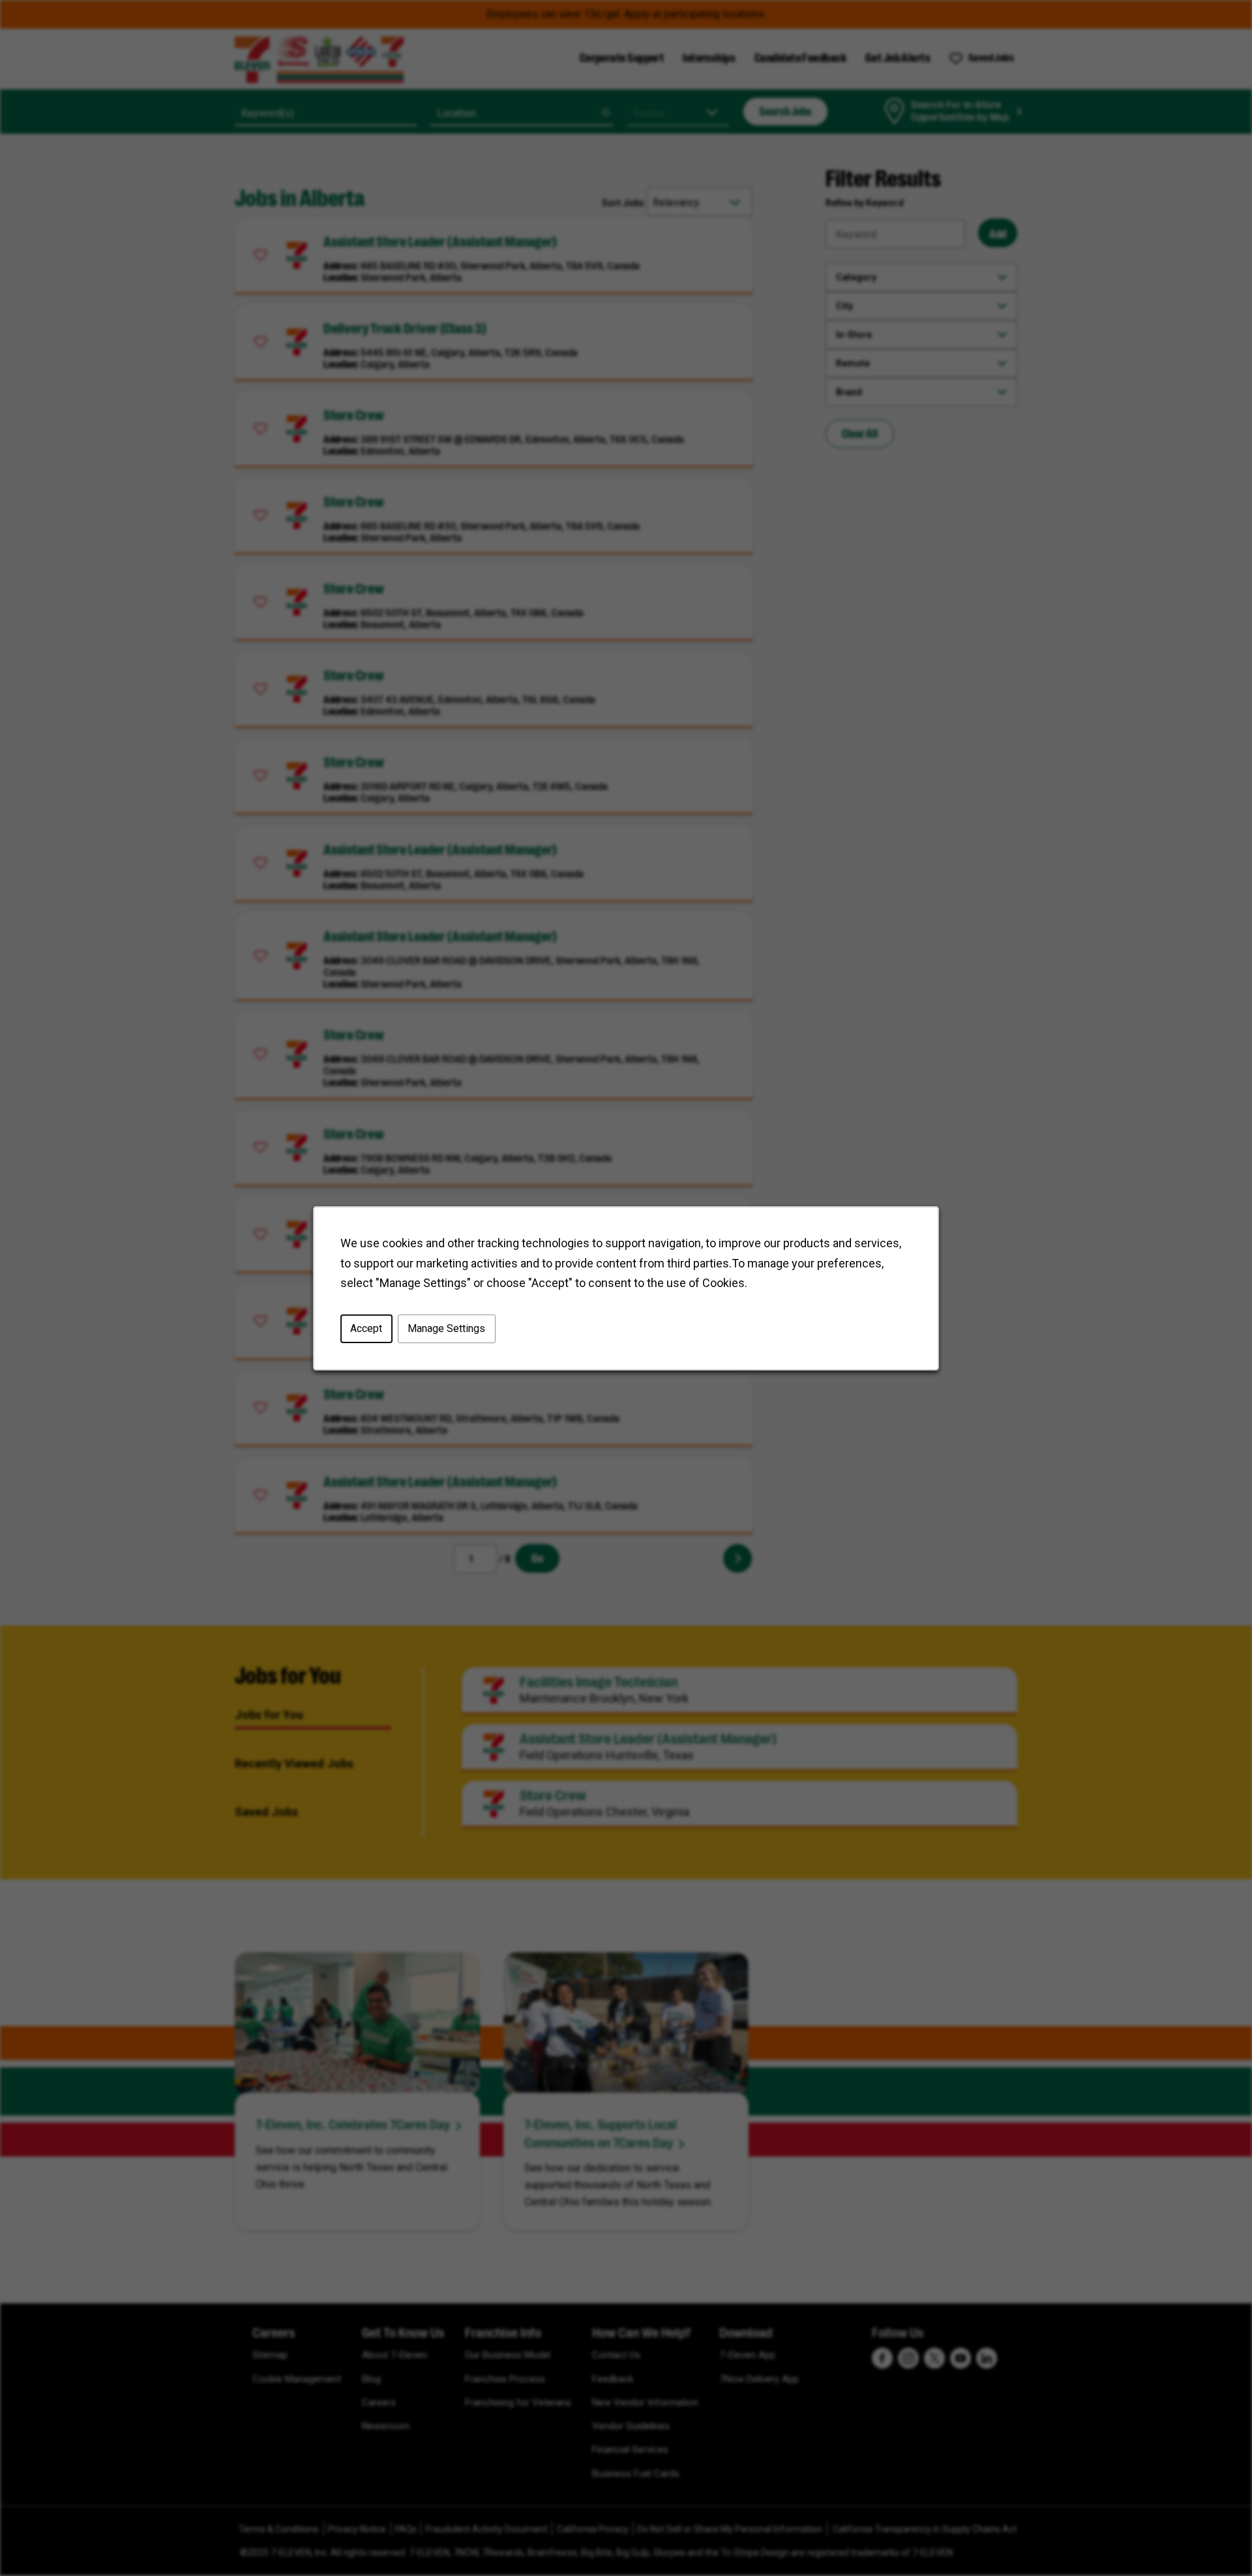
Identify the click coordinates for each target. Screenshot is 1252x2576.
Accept (366, 1328)
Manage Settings (446, 1328)
